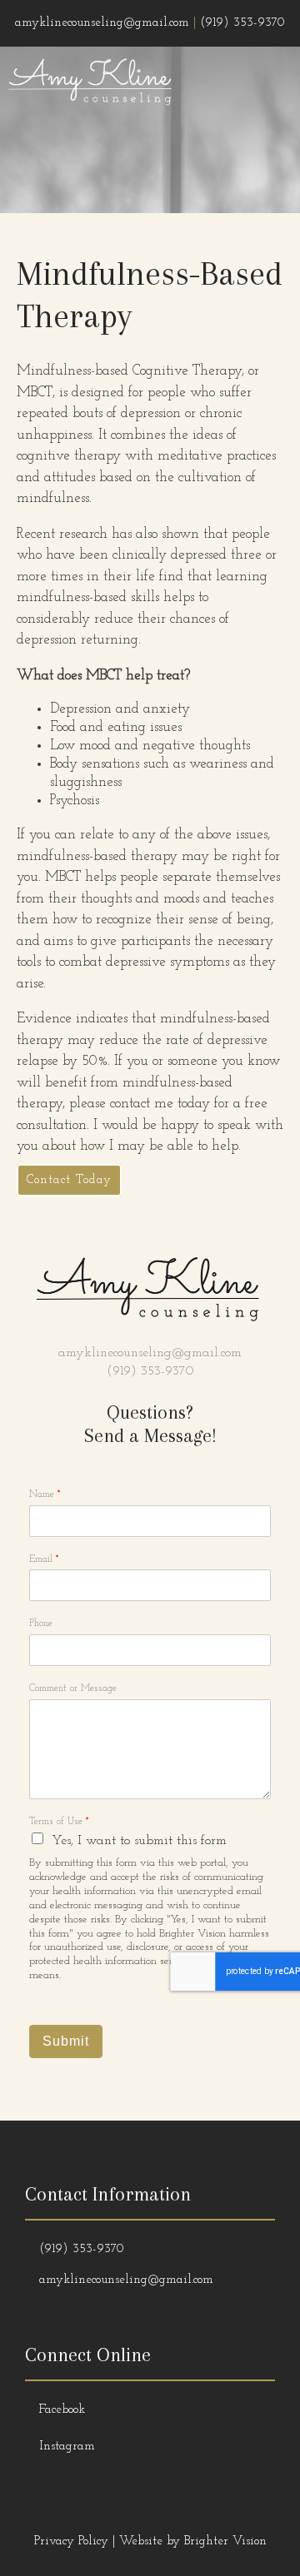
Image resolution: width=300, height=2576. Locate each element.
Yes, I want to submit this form (139, 1841)
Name (45, 1494)
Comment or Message (73, 1688)
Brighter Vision (225, 2541)
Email (44, 1559)
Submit (66, 2041)
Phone (41, 1624)
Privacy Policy (71, 2541)
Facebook (62, 2410)
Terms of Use (59, 1822)
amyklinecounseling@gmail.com (150, 1353)
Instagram (67, 2447)
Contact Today (69, 1180)
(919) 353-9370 (150, 1371)
